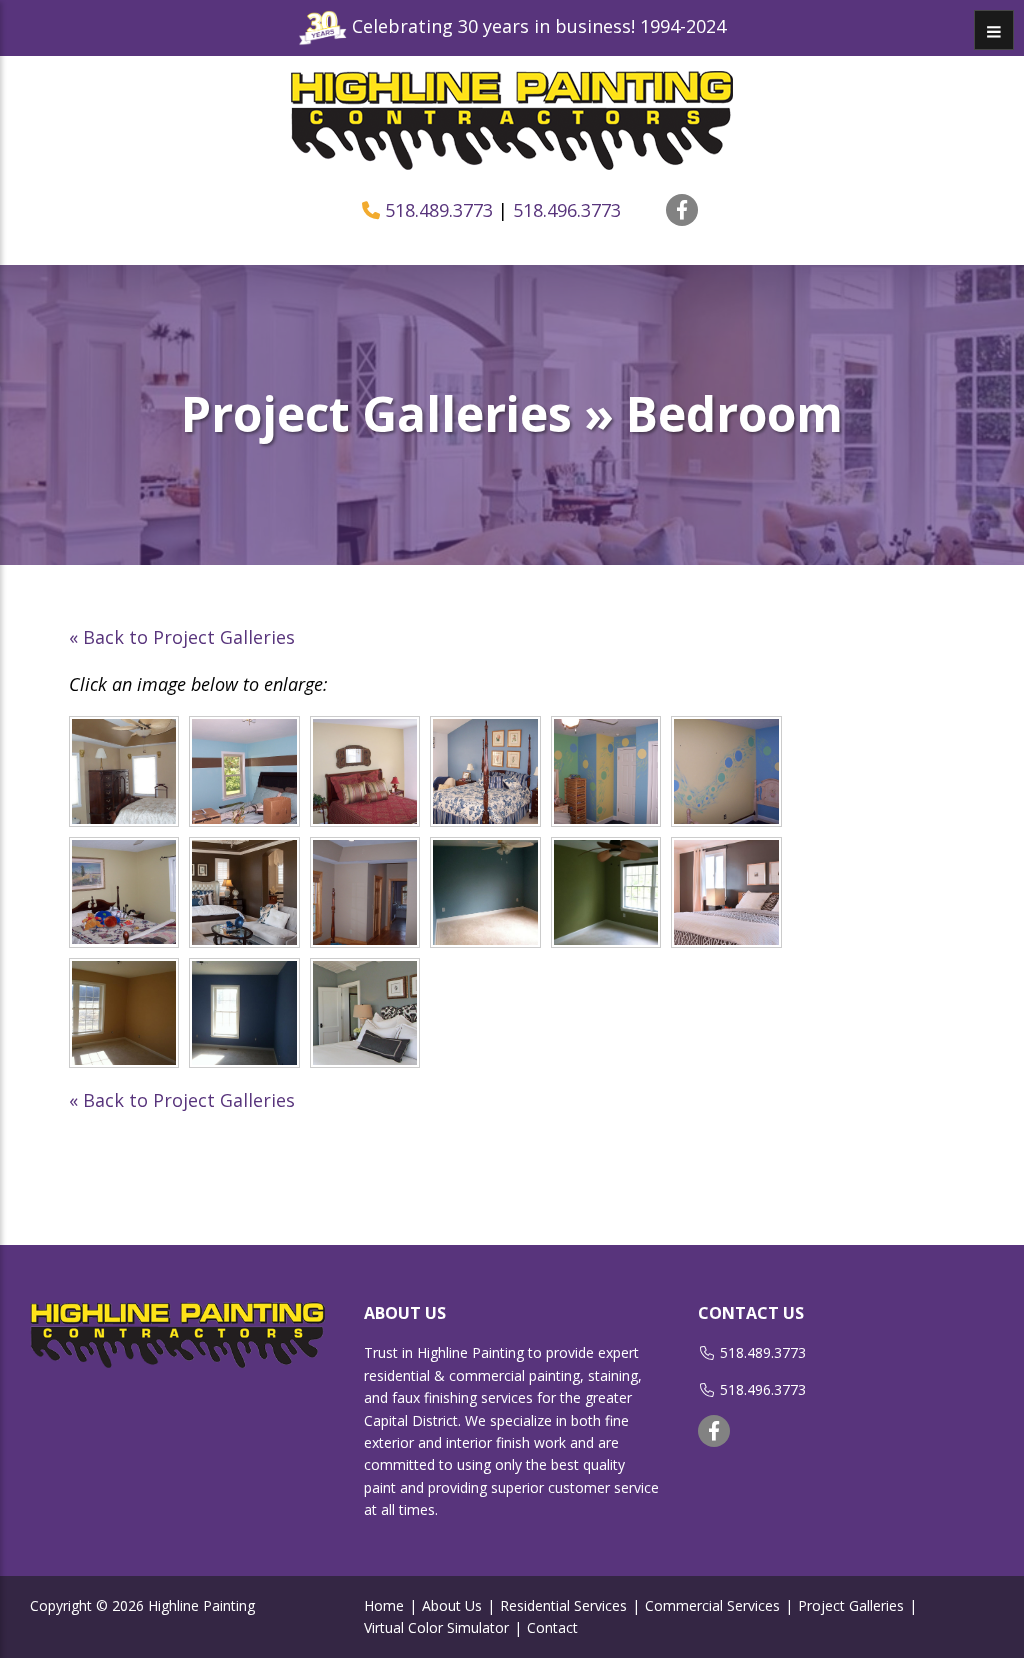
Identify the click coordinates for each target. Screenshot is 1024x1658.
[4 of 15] (485, 771)
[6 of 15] (726, 771)
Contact (552, 1627)
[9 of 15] (365, 892)
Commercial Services (712, 1605)
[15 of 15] (365, 1013)
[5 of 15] (606, 771)
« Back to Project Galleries (182, 637)
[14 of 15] (244, 1013)
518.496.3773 (567, 210)
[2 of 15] (244, 771)
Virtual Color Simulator (436, 1627)
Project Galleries (851, 1605)
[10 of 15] (485, 892)
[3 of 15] (365, 771)
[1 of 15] (124, 771)
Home (384, 1605)
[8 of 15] (244, 892)
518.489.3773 (439, 210)
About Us (452, 1605)
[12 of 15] (726, 892)
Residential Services (563, 1605)
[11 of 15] (606, 892)
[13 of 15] (124, 1013)
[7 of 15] (124, 892)
